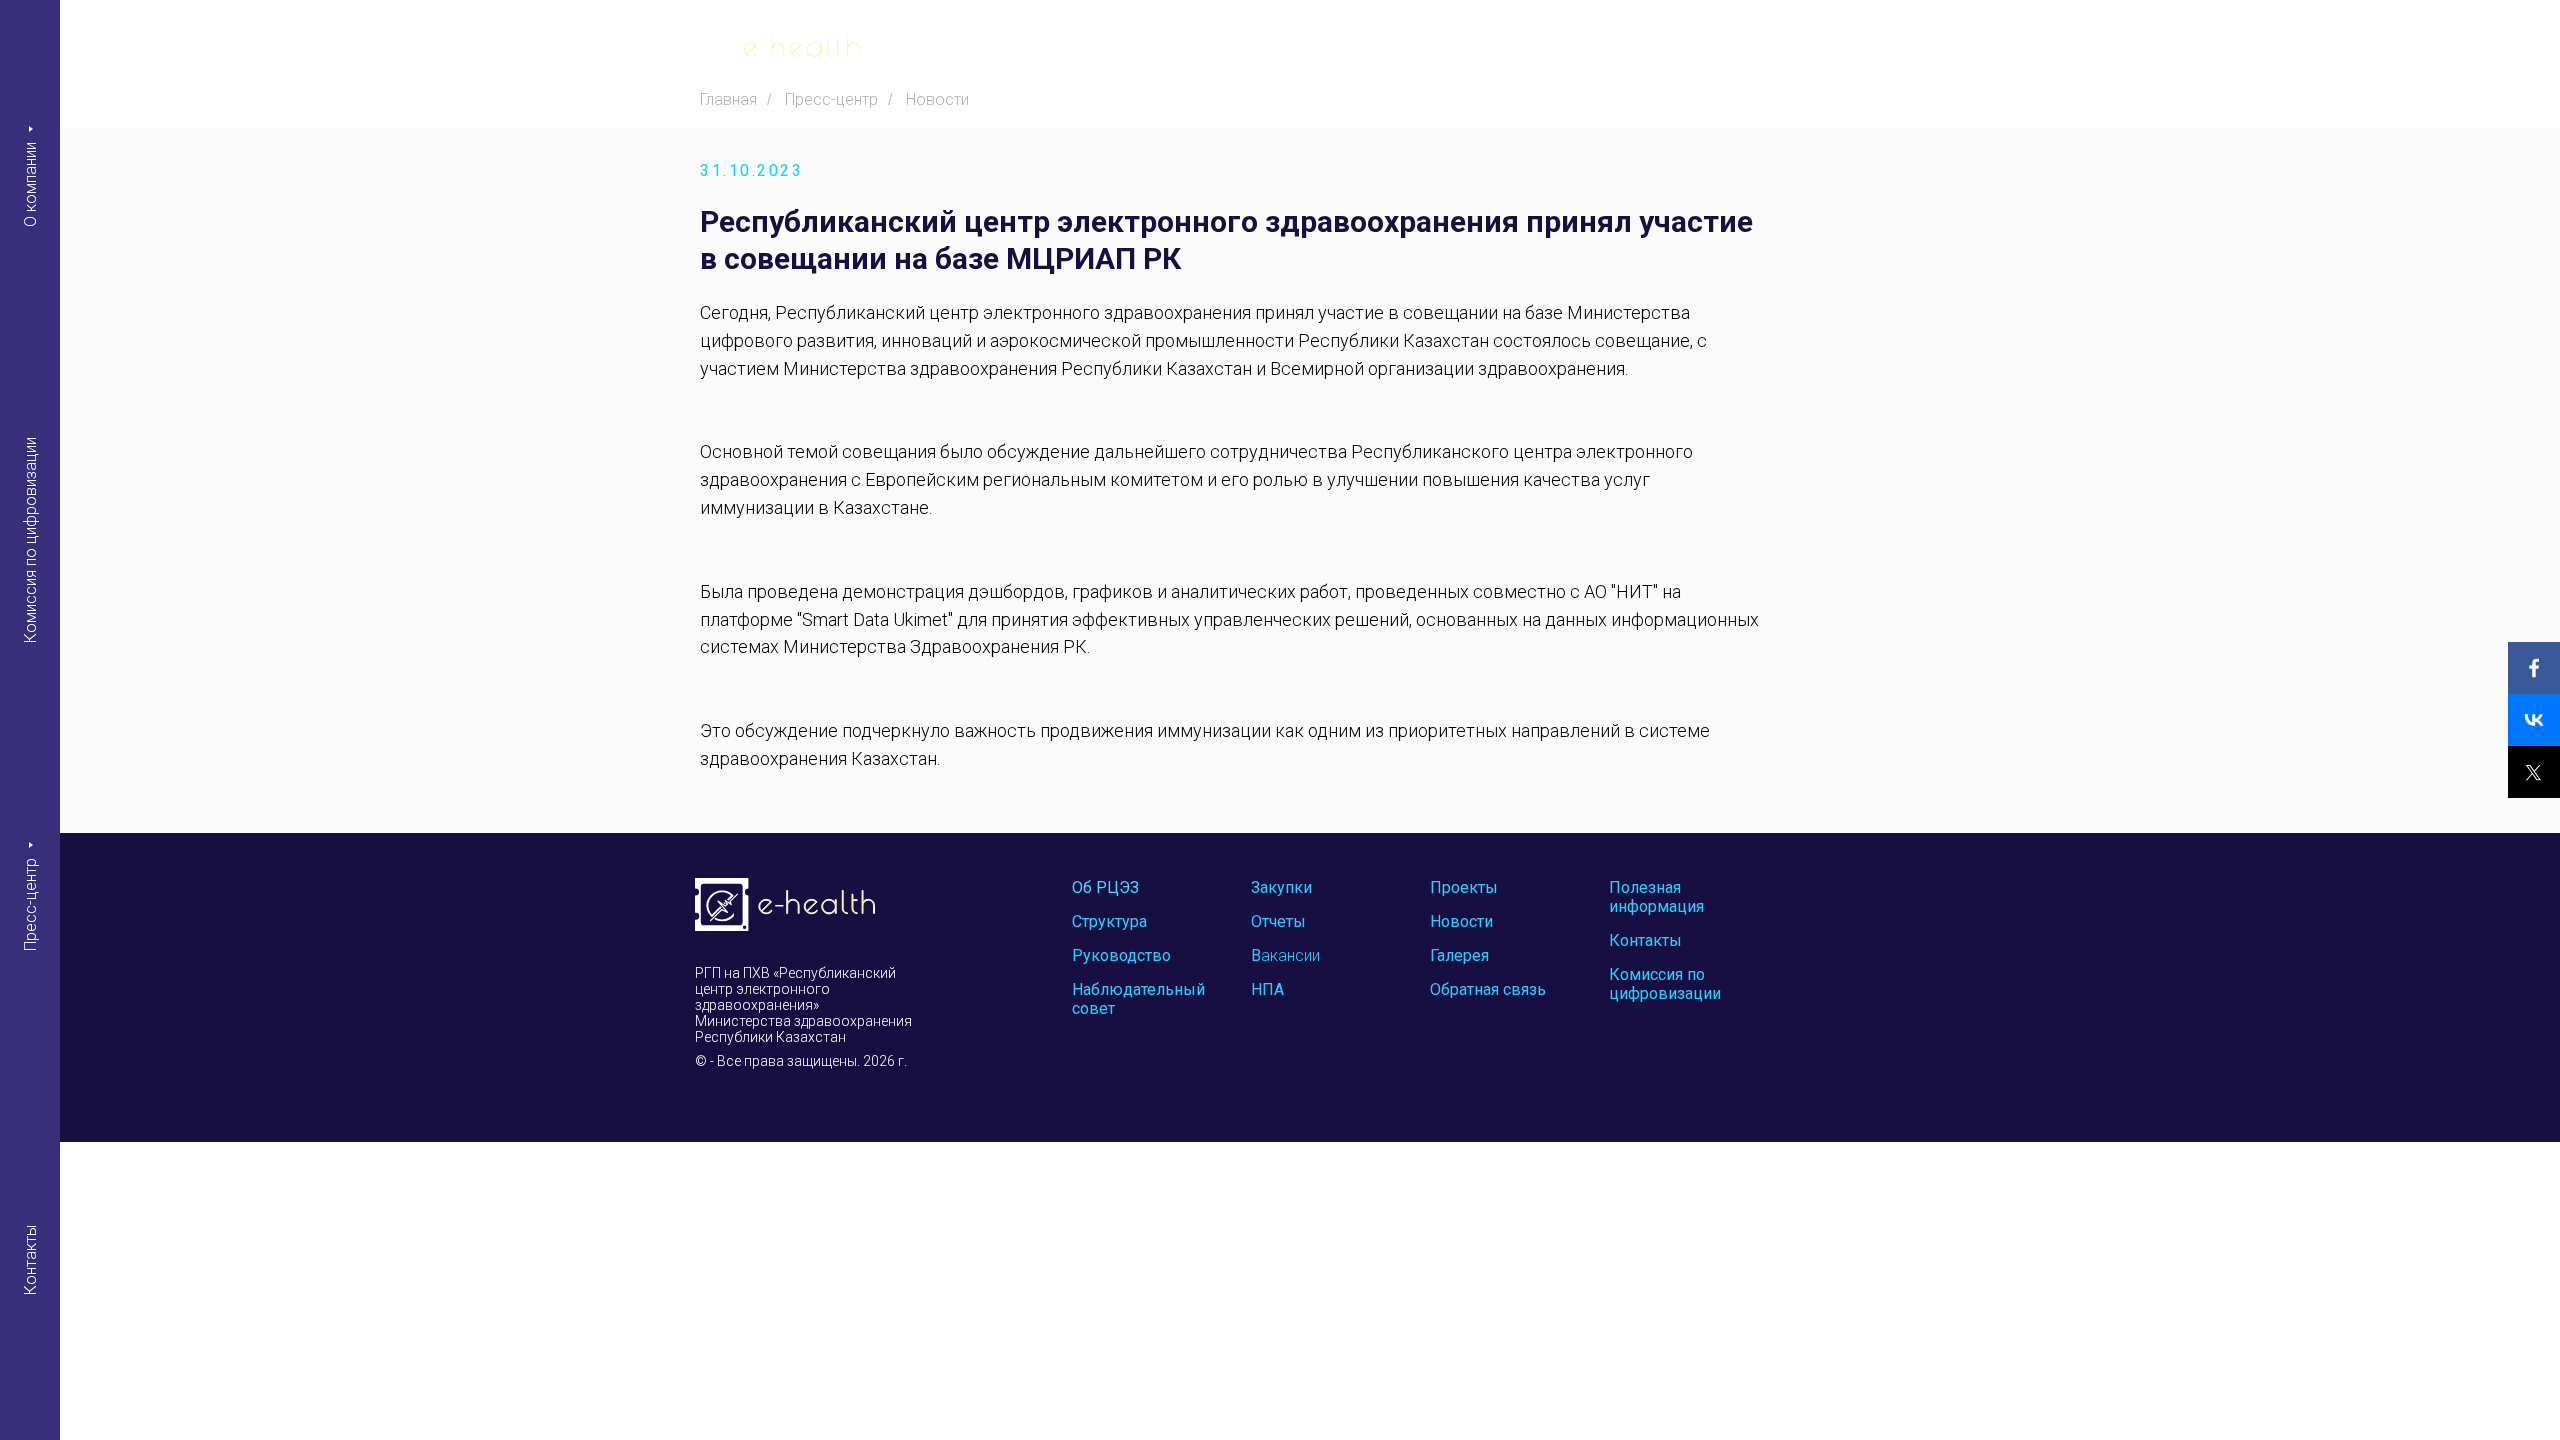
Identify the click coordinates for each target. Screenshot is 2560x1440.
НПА (1267, 989)
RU (1869, 49)
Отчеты (1278, 921)
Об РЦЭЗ (1105, 887)
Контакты (30, 1260)
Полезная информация (1656, 897)
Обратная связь (1488, 989)
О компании (30, 183)
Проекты (1464, 887)
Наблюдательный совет (1138, 999)
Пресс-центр (30, 903)
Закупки (1281, 887)
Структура (1109, 921)
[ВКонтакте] (2534, 720)
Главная (728, 99)
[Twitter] (2534, 772)
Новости (937, 99)
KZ (1830, 49)
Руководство (1121, 955)
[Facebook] (2534, 668)
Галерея (1459, 955)
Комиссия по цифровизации (30, 540)
